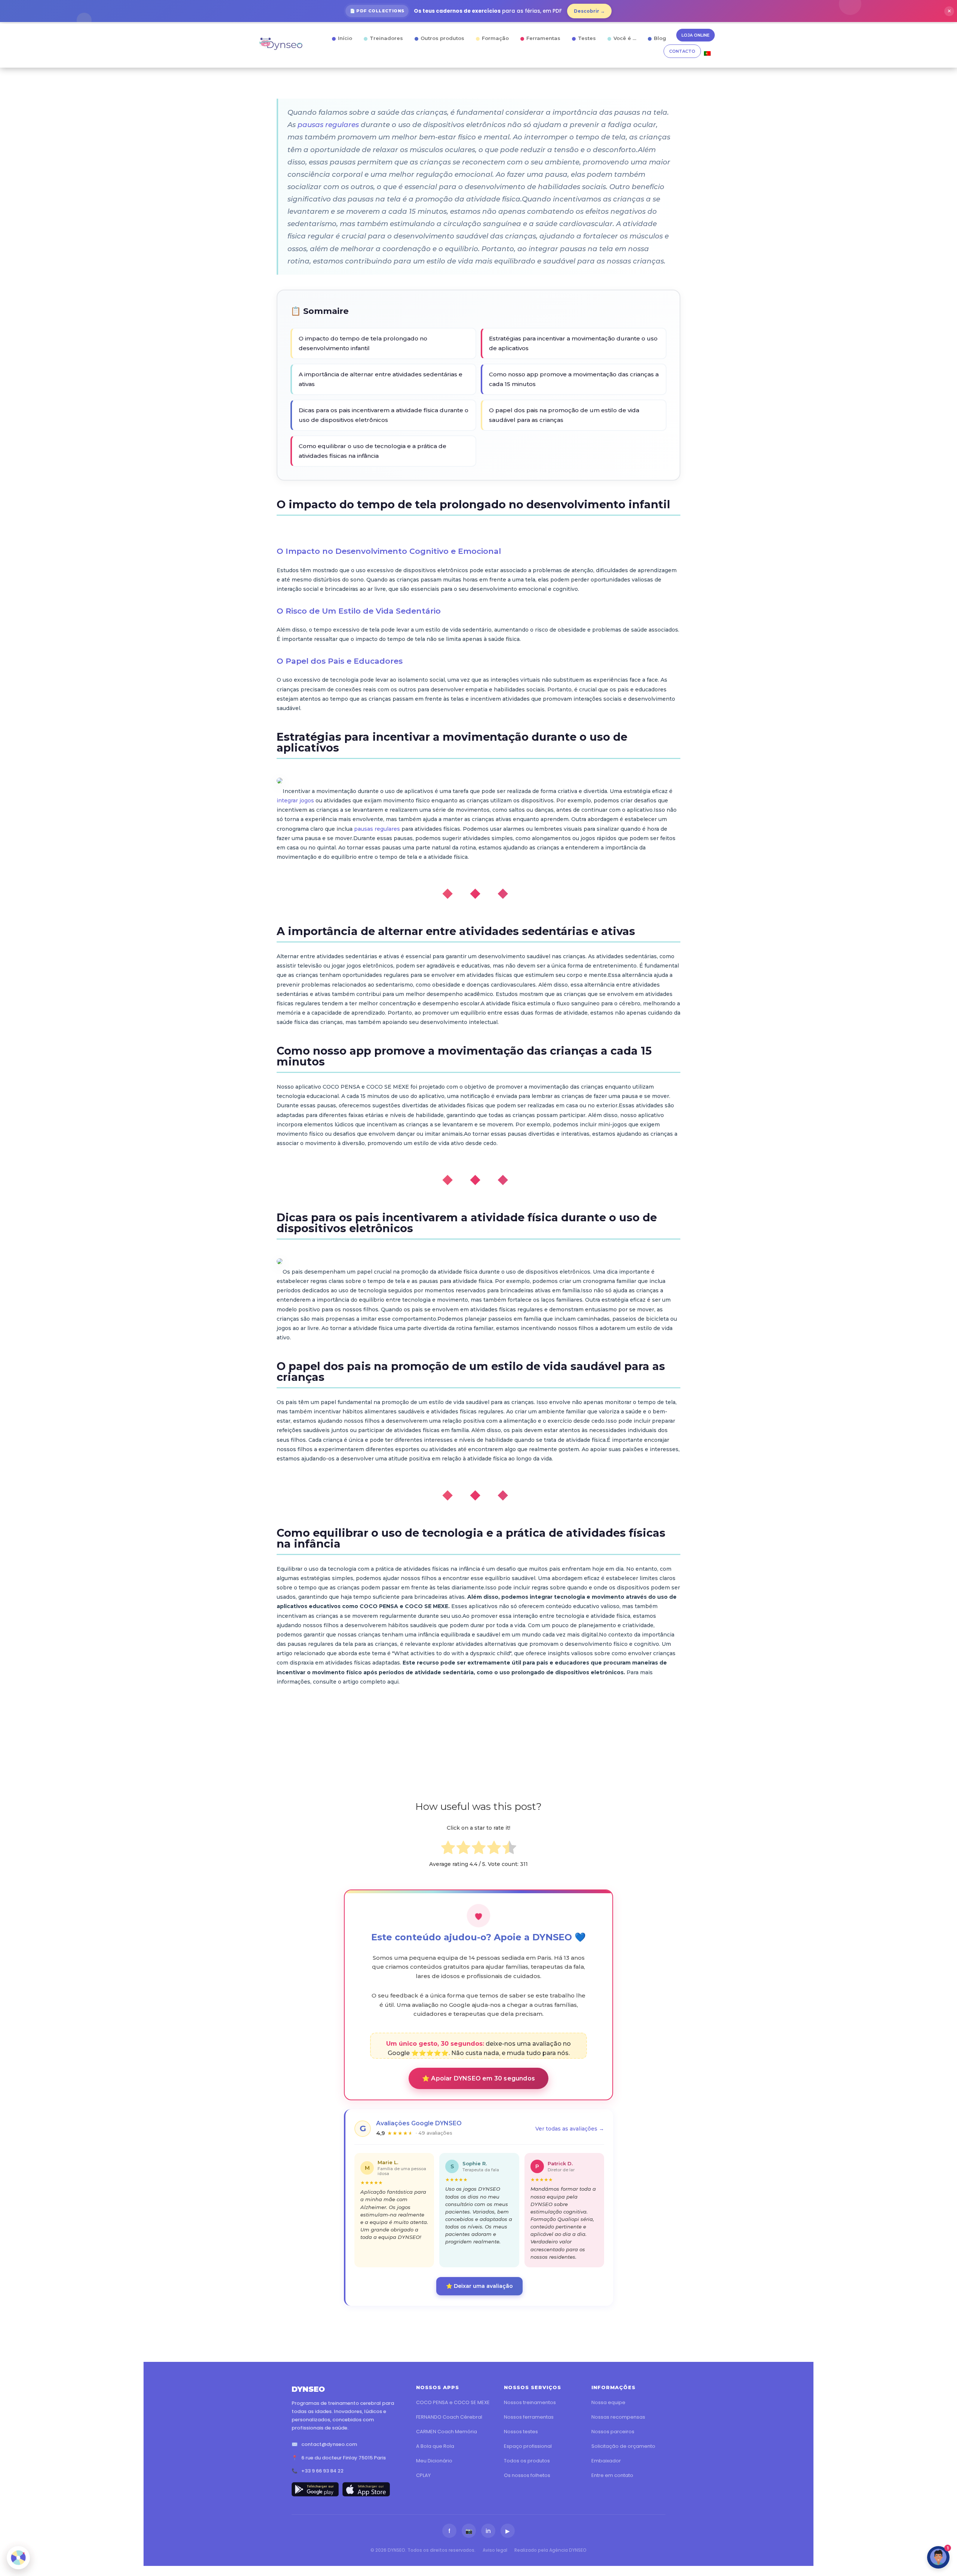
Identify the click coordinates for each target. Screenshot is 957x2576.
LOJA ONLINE (696, 35)
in (488, 2531)
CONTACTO (682, 51)
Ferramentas (543, 38)
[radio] (448, 1849)
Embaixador (606, 2461)
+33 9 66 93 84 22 (322, 2471)
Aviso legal (495, 2550)
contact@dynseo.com (329, 2444)
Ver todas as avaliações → (570, 2129)
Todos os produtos (527, 2461)
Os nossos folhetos (527, 2475)
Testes (587, 38)
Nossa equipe (608, 2402)
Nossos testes (521, 2432)
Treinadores (386, 38)
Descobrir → (589, 11)
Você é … (625, 38)
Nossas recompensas (618, 2417)
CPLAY (423, 2475)
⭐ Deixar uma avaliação (479, 2286)
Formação (495, 38)
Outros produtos (442, 38)
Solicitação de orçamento (623, 2446)
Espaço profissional (528, 2446)
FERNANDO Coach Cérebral (449, 2417)
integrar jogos (295, 800)
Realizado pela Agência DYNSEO (550, 2550)
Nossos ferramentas (529, 2417)
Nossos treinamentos (530, 2402)
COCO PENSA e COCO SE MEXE (453, 2402)
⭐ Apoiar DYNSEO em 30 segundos (478, 2078)
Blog (660, 38)
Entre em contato (612, 2475)
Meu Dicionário (434, 2461)
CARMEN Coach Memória (447, 2432)
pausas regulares (328, 125)
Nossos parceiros (613, 2432)
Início (345, 38)
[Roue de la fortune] (18, 2558)
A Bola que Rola (435, 2446)
